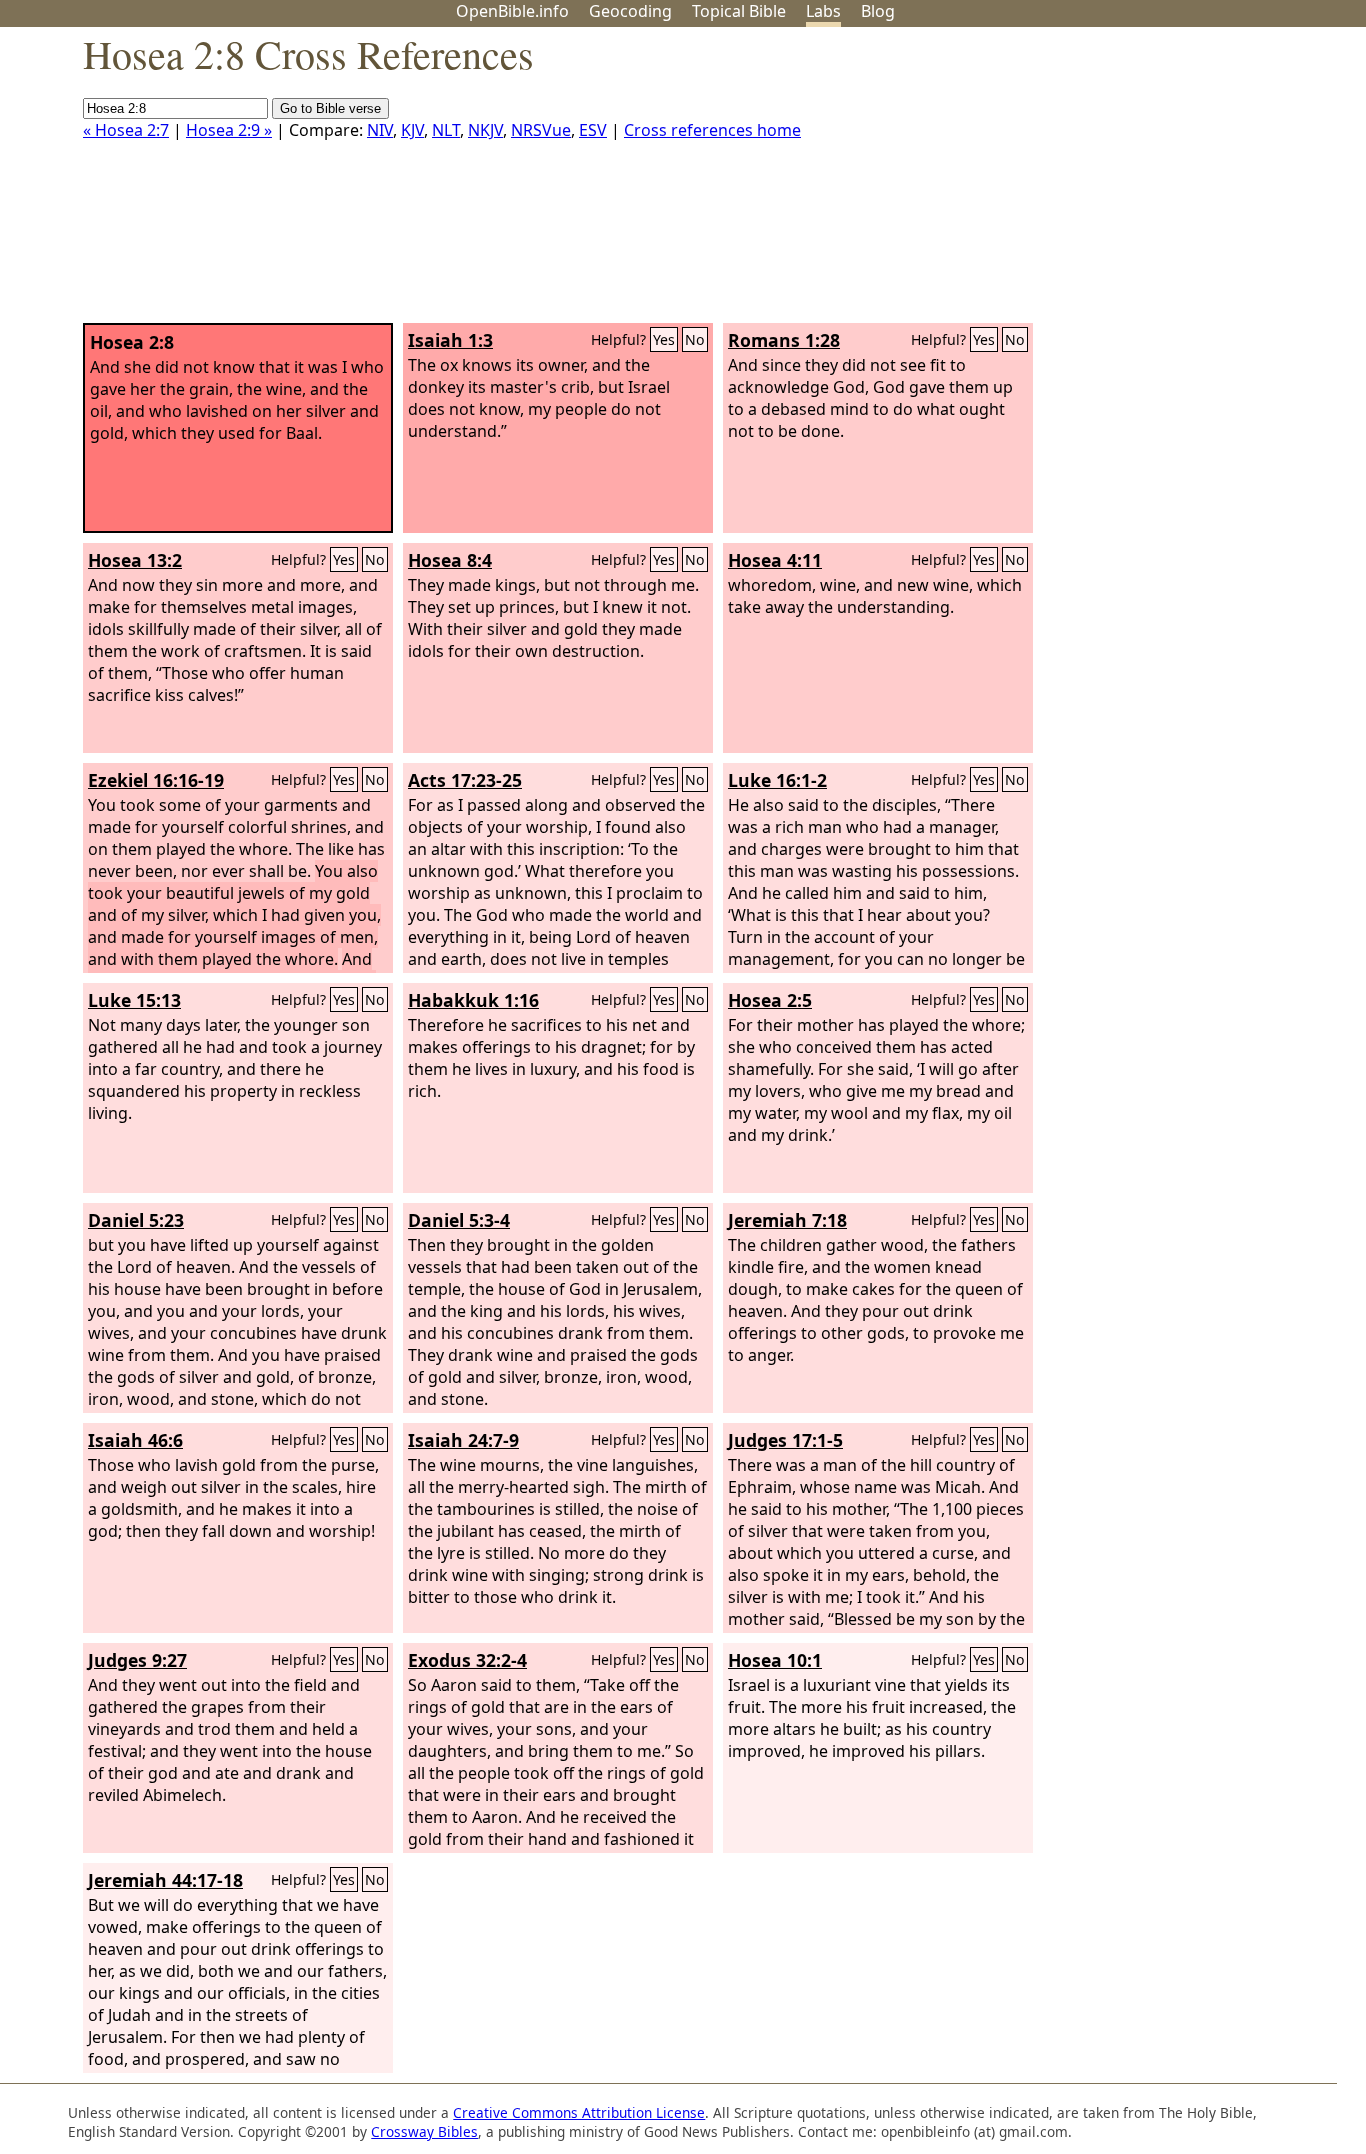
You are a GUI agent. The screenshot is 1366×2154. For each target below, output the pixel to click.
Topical (739, 11)
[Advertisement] (1164, 183)
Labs (823, 11)
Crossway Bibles (424, 2131)
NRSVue (541, 130)
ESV (593, 130)
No (695, 339)
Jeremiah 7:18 (787, 1220)
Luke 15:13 (134, 1000)
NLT (446, 130)
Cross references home (712, 130)
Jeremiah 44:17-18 (165, 1880)
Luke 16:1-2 (777, 780)
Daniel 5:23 (136, 1220)
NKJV (485, 130)
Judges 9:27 (137, 1660)
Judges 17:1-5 (785, 1440)
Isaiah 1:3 (450, 340)
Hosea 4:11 (775, 560)
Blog (878, 11)
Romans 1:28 (784, 340)
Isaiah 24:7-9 (463, 1440)
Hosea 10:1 (775, 1660)
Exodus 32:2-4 (467, 1660)
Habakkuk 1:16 (473, 1000)
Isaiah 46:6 (135, 1440)
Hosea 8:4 (450, 560)
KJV (412, 130)
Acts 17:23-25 (465, 780)
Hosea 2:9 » (229, 130)
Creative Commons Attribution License (579, 2112)
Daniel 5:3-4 (459, 1220)
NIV (380, 130)
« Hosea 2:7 (126, 130)
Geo (630, 11)
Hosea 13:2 (135, 560)
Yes (664, 339)
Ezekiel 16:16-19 (156, 780)
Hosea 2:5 (770, 1000)
